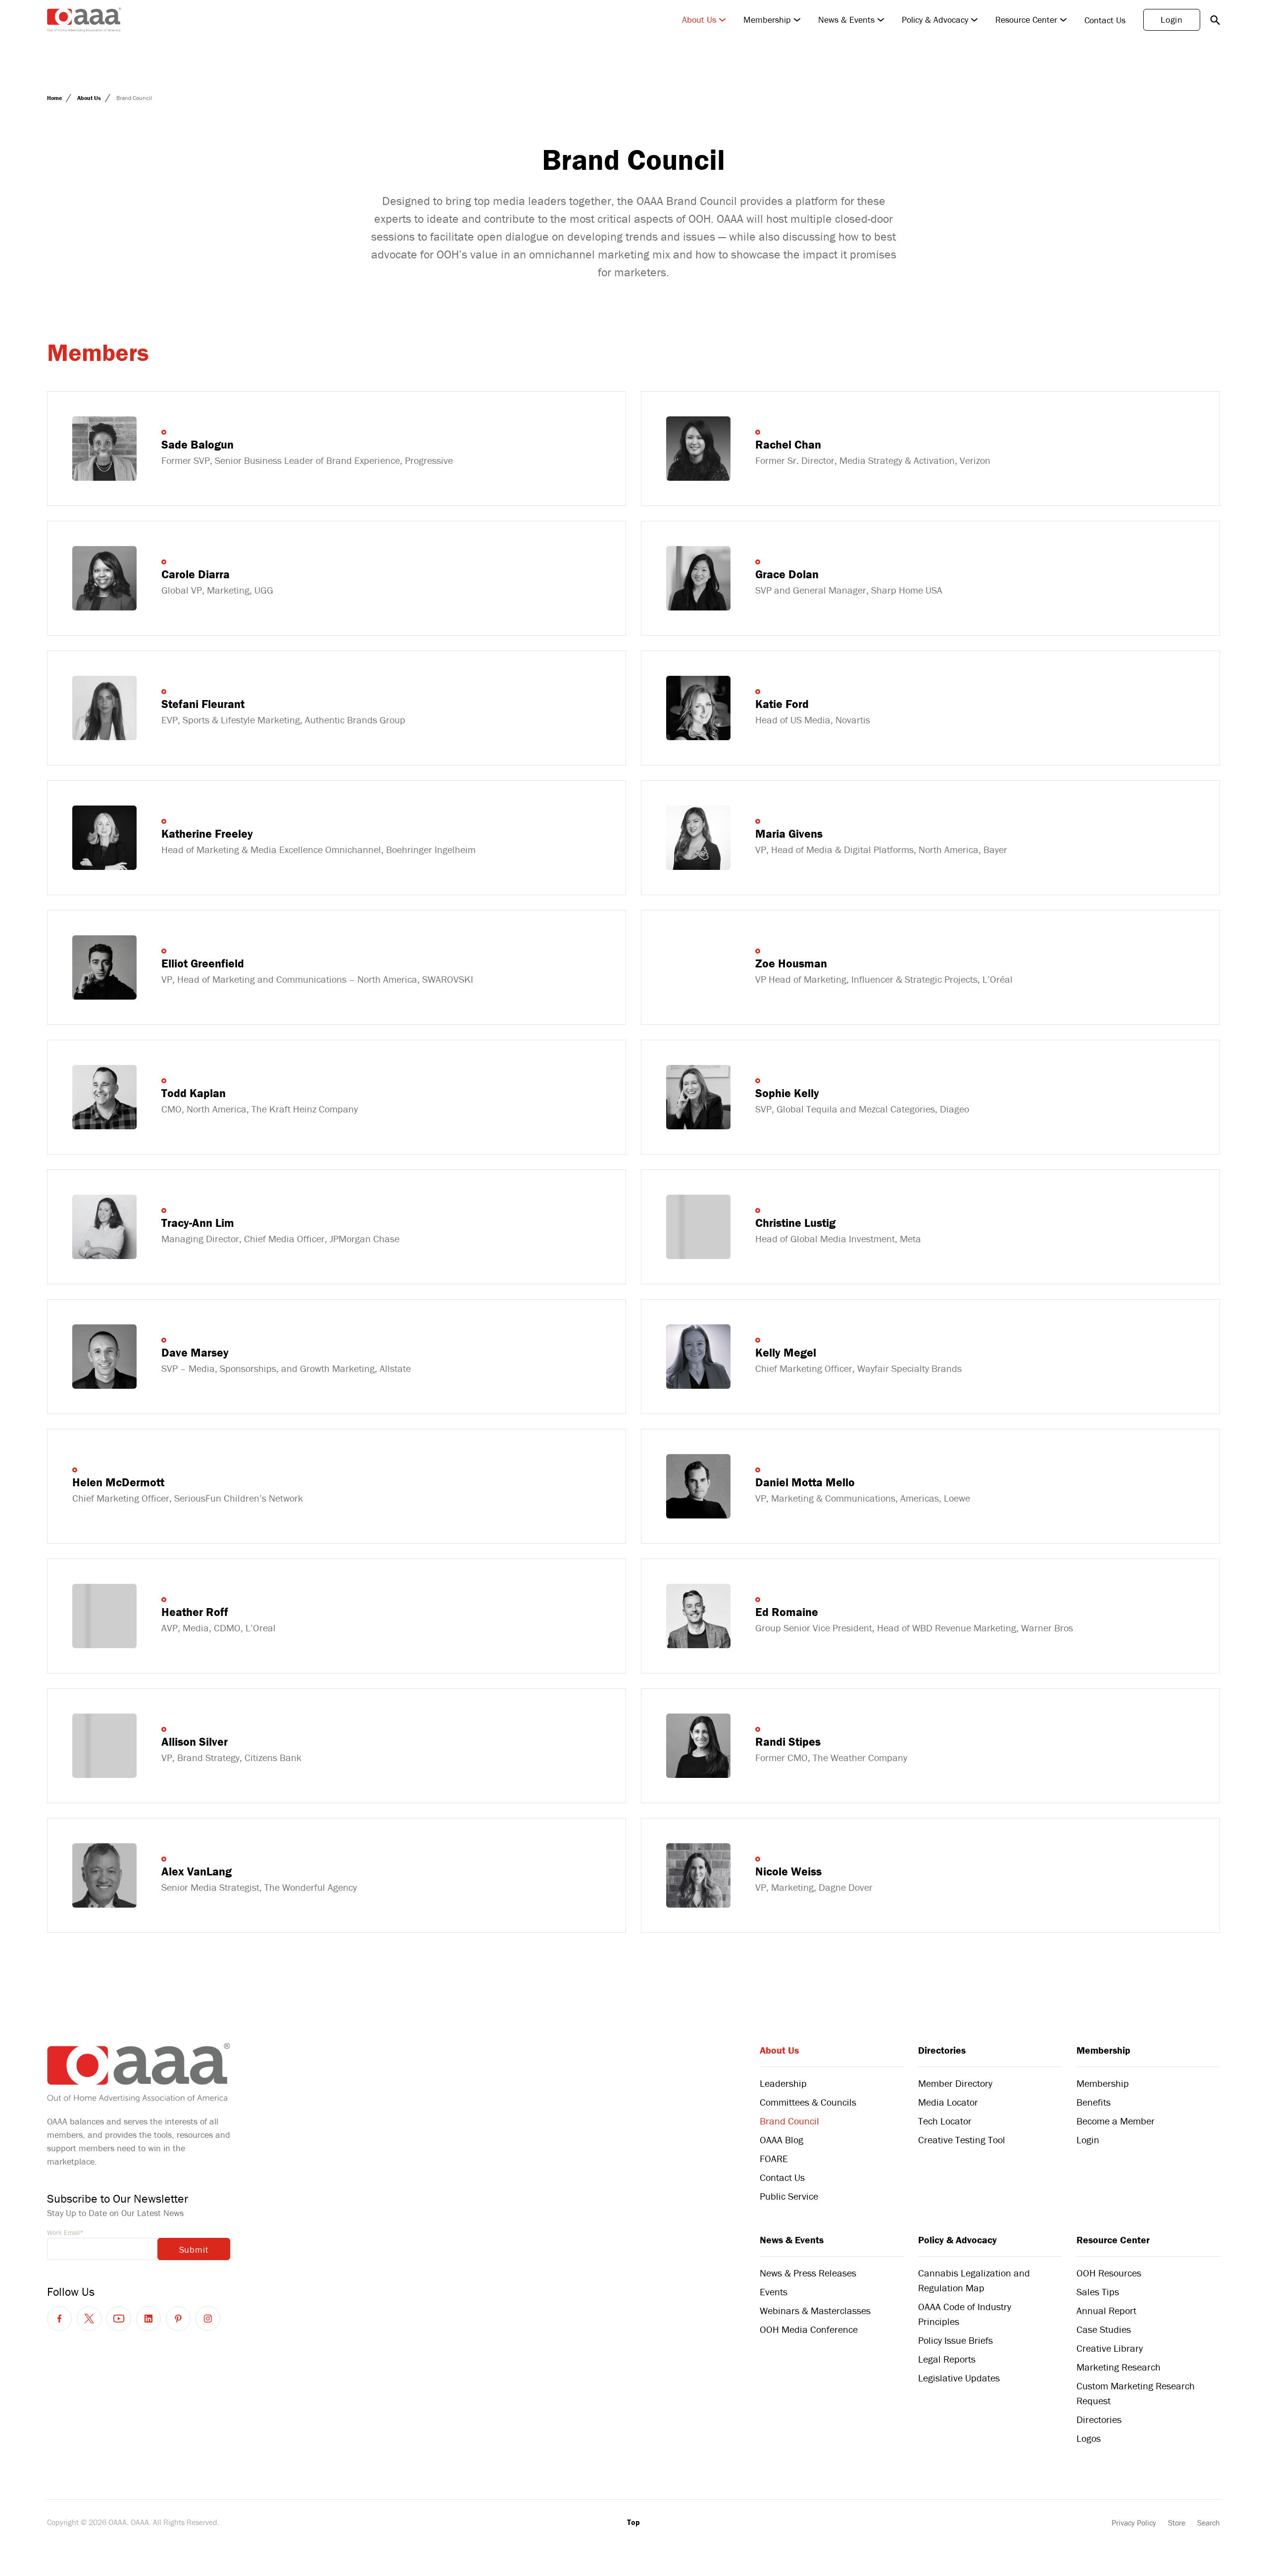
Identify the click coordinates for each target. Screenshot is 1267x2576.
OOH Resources (1109, 2273)
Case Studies (1104, 2329)
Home (55, 98)
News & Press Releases (808, 2273)
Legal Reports (947, 2359)
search (1215, 20)
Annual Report (1106, 2310)
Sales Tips (1098, 2292)
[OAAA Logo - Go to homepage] (84, 20)
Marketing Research (1119, 2367)
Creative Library (1110, 2348)
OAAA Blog (781, 2140)
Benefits (1094, 2102)
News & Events (846, 20)
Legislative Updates (959, 2378)
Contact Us (1105, 20)
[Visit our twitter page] (89, 2319)
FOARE (774, 2158)
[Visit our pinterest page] (178, 2319)
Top (633, 2522)
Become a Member (1116, 2121)
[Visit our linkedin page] (148, 2319)
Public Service (789, 2196)
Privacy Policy (1134, 2523)
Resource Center (1026, 20)
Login (1172, 20)
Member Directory (955, 2083)
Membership (767, 20)
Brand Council (789, 2121)
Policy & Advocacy (935, 20)
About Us (699, 20)
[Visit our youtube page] (119, 2319)
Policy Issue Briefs (955, 2340)
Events (774, 2292)
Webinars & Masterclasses (815, 2310)
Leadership (783, 2083)
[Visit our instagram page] (208, 2319)
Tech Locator (945, 2121)
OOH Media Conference (809, 2329)
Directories (942, 2050)
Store (1177, 2523)
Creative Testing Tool (962, 2140)
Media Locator (948, 2102)
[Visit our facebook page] (59, 2319)
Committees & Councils (808, 2102)
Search (1209, 2523)
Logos (1089, 2438)
